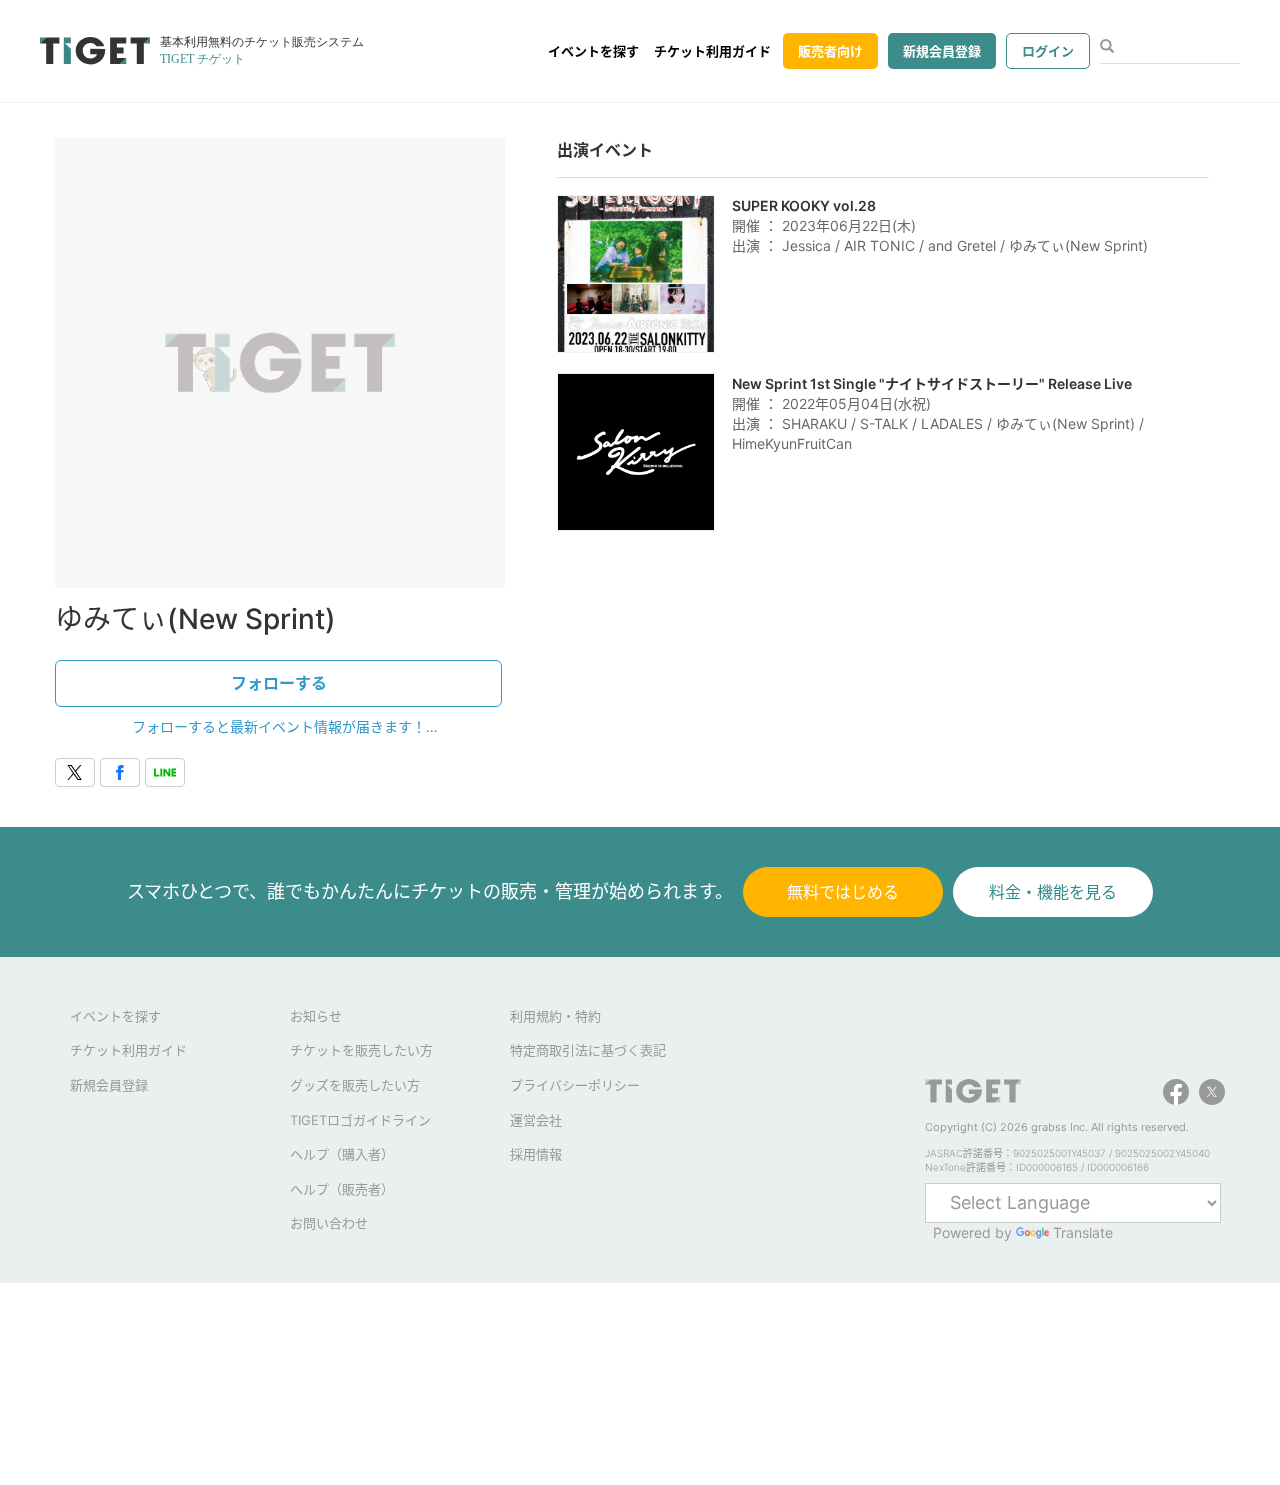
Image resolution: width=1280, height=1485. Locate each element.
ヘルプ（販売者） (342, 1189)
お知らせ (316, 1016)
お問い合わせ (329, 1223)
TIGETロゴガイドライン (360, 1120)
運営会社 (536, 1120)
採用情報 (536, 1154)
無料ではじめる (843, 892)
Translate (1083, 1232)
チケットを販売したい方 (361, 1050)
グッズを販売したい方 (355, 1085)
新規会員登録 (942, 51)
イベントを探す (593, 51)
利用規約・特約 (555, 1016)
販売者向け (830, 51)
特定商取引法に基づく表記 (588, 1050)
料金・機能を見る (1053, 892)
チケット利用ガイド (712, 51)
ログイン (1048, 51)
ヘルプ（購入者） (342, 1154)
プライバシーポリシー (575, 1085)
